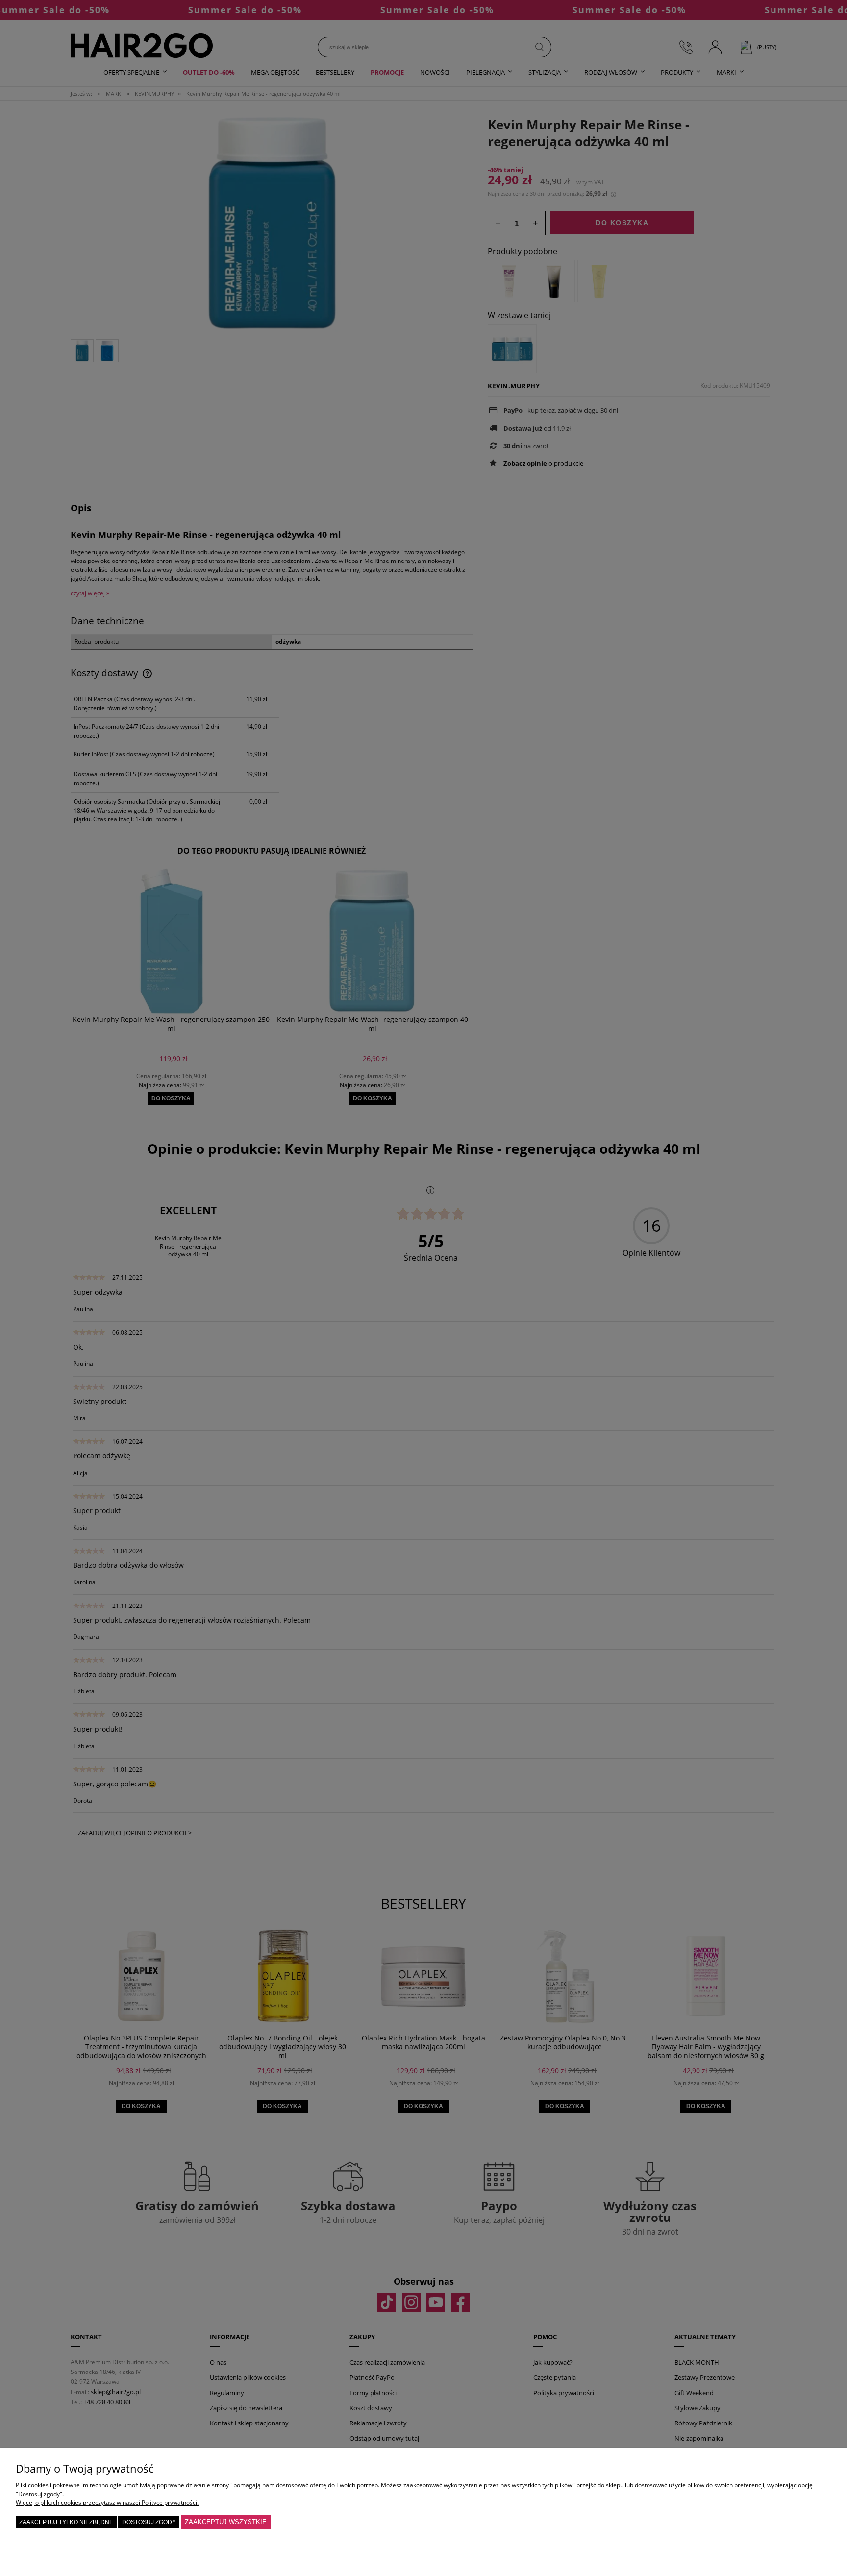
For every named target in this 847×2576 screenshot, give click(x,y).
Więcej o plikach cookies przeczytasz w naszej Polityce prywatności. (107, 2503)
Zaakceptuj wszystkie (226, 2522)
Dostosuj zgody (149, 2522)
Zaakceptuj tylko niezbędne (66, 2522)
